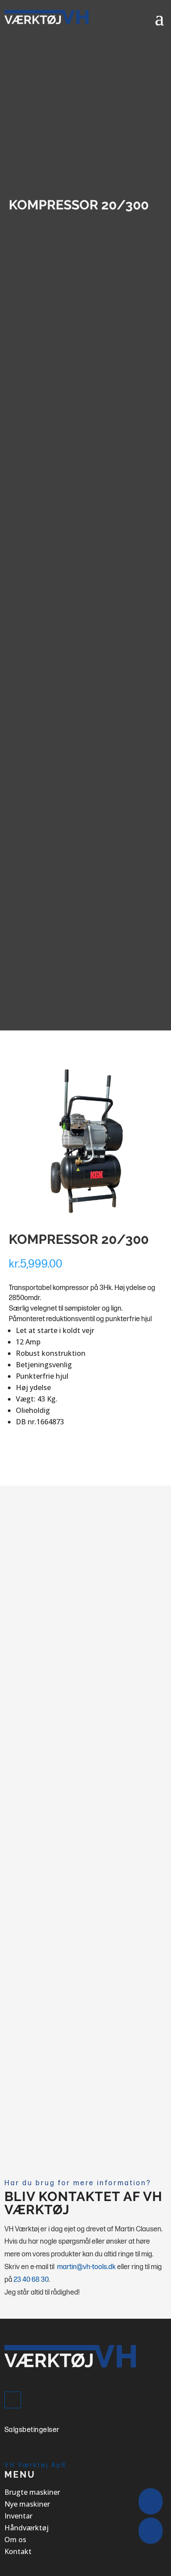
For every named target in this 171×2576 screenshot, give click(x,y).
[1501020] (86, 1217)
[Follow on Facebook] (13, 2400)
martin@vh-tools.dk (86, 2267)
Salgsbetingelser (32, 2430)
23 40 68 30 (31, 2280)
